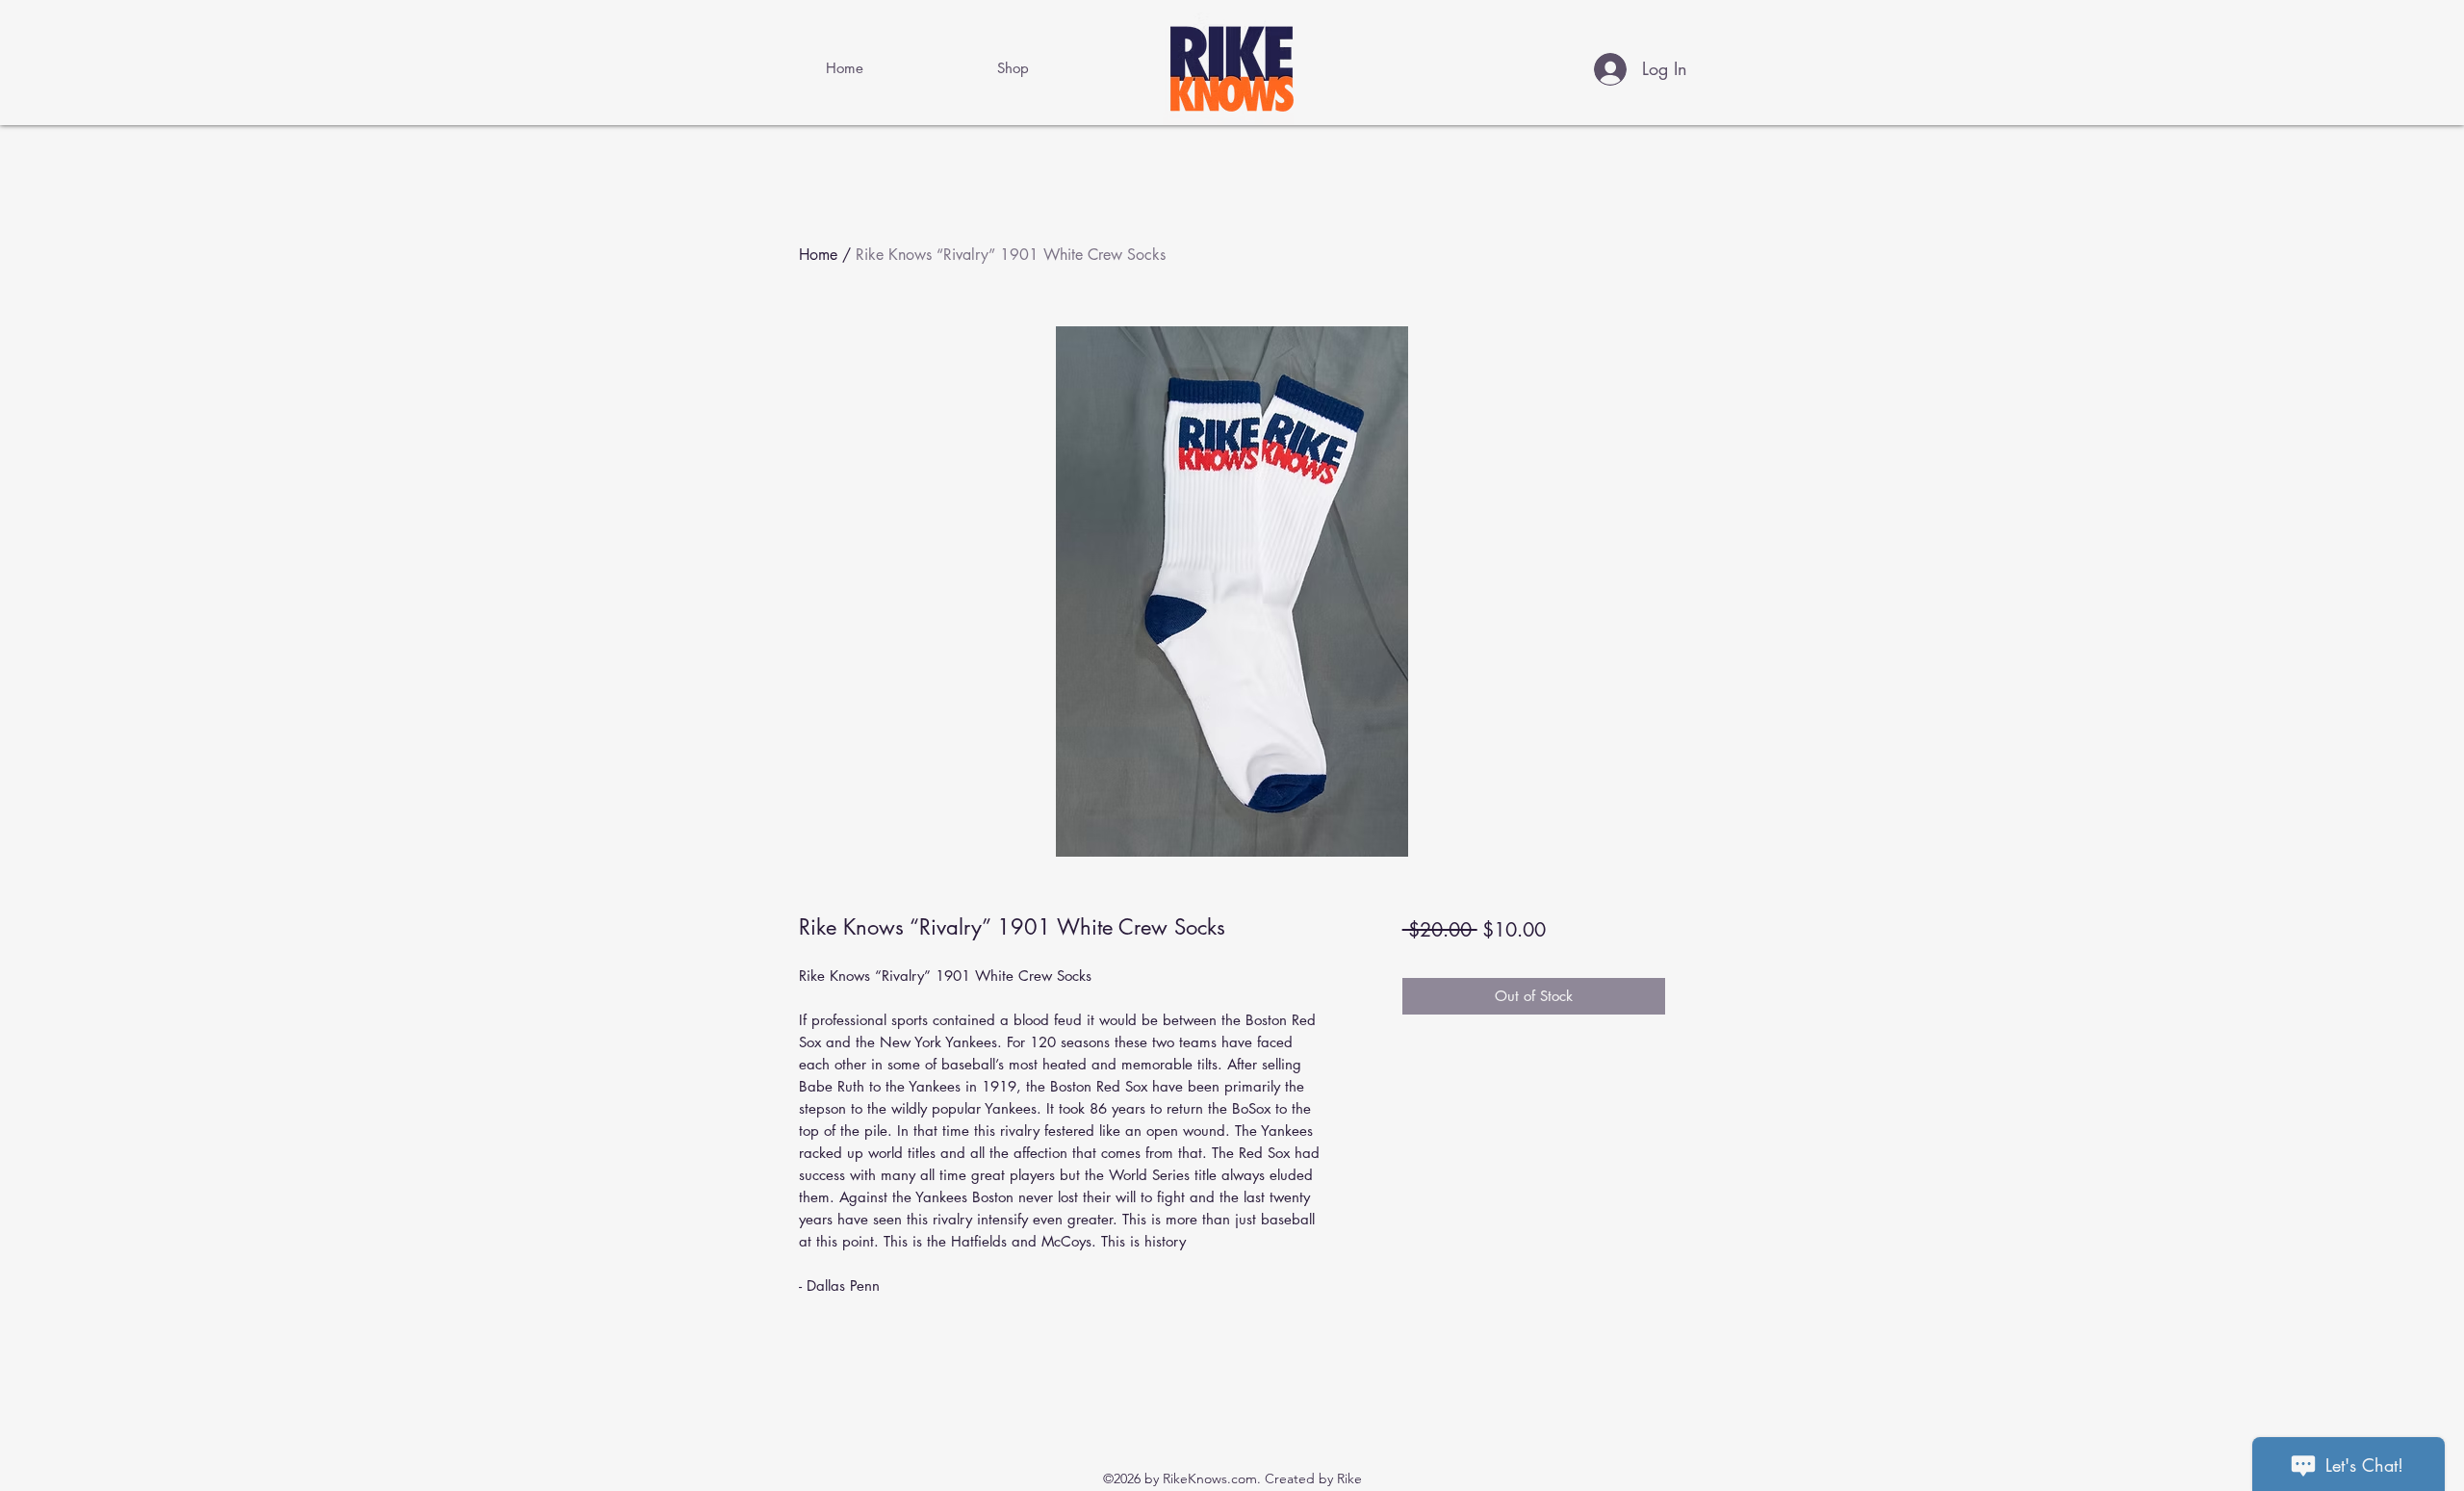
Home (818, 255)
